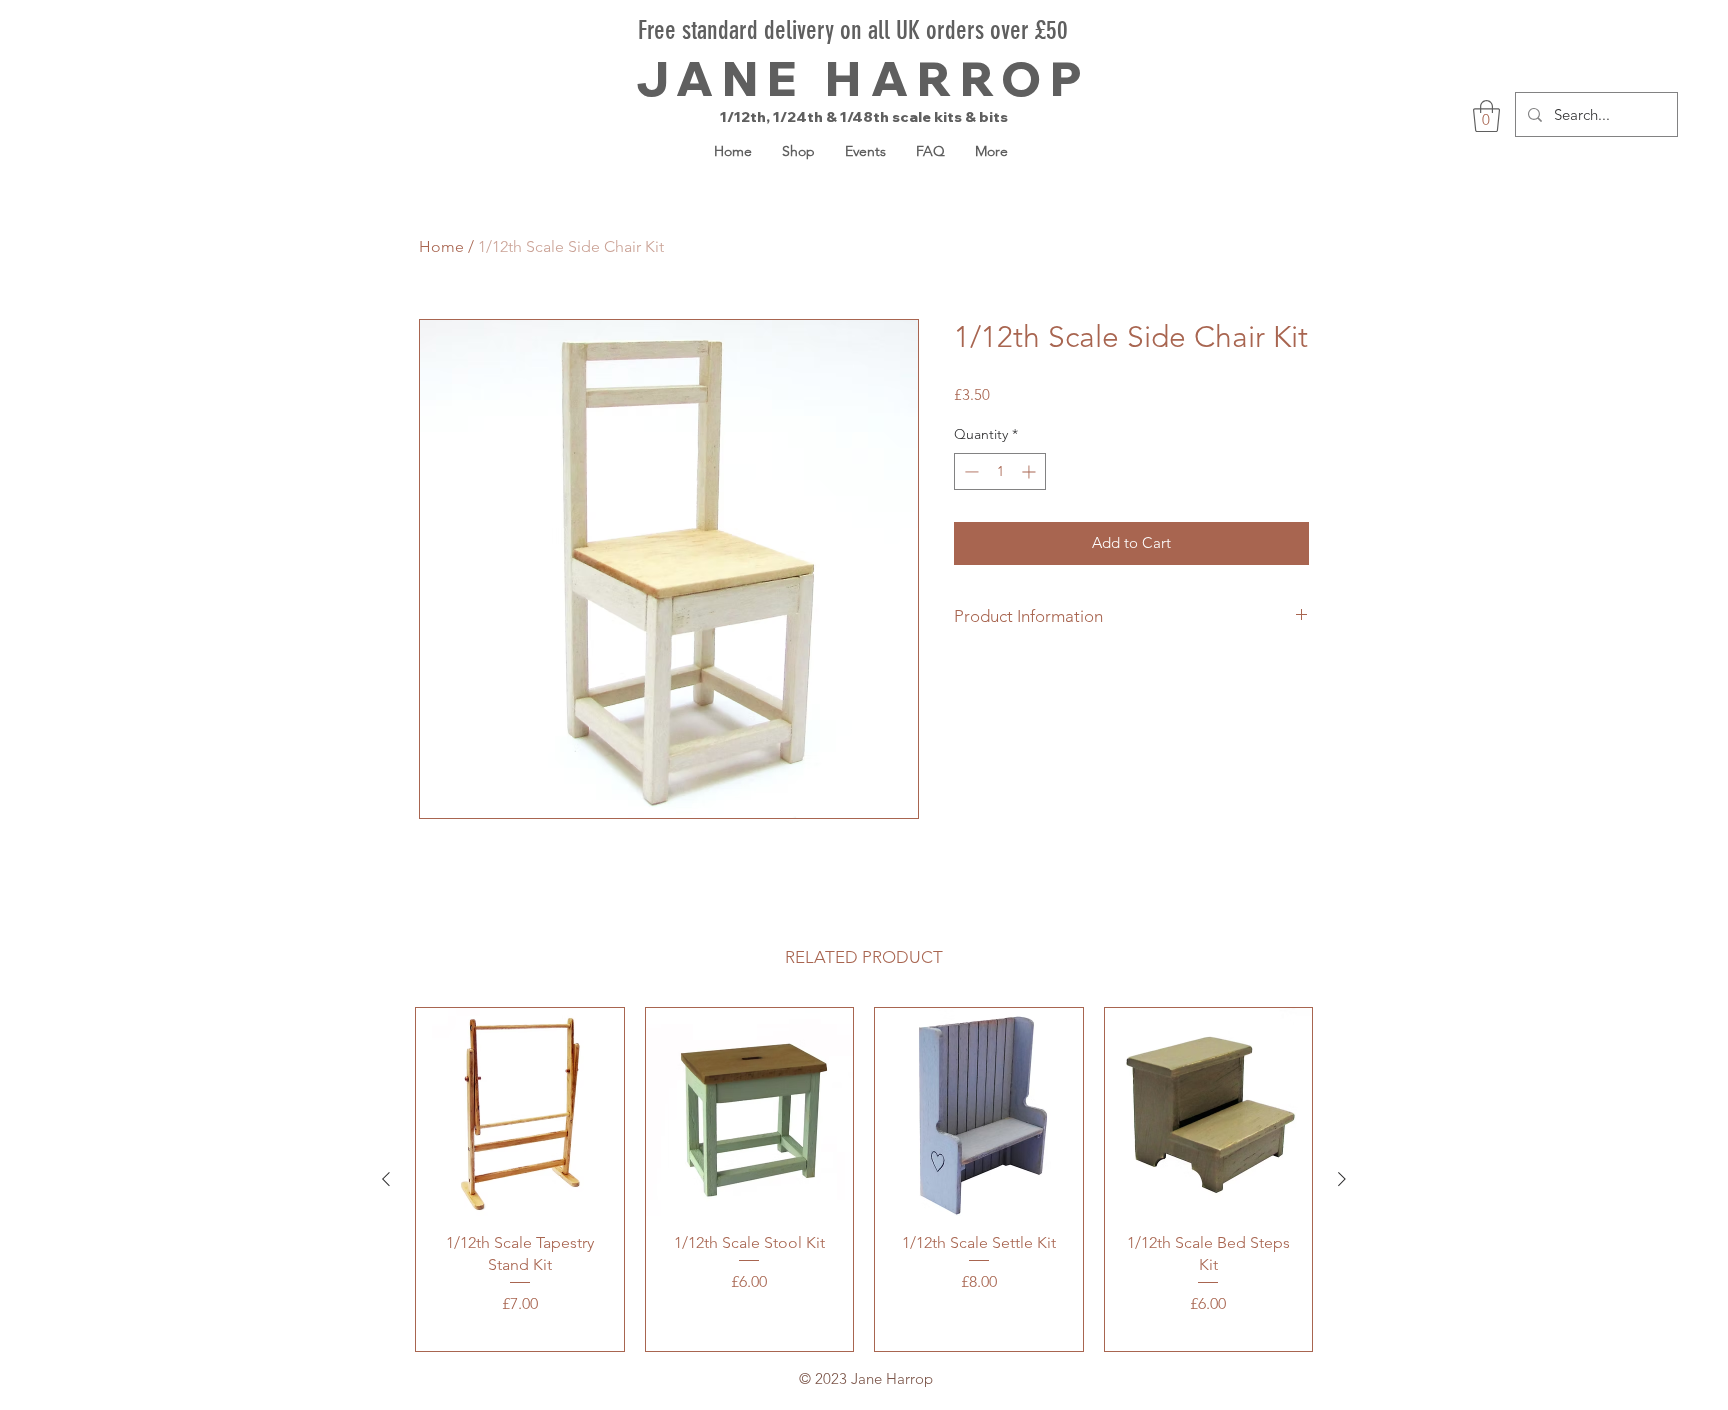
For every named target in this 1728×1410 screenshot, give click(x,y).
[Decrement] (969, 471)
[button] (1486, 116)
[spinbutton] (1000, 471)
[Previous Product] (386, 1179)
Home (441, 246)
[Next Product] (1342, 1179)
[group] (864, 1179)
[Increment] (1030, 471)
